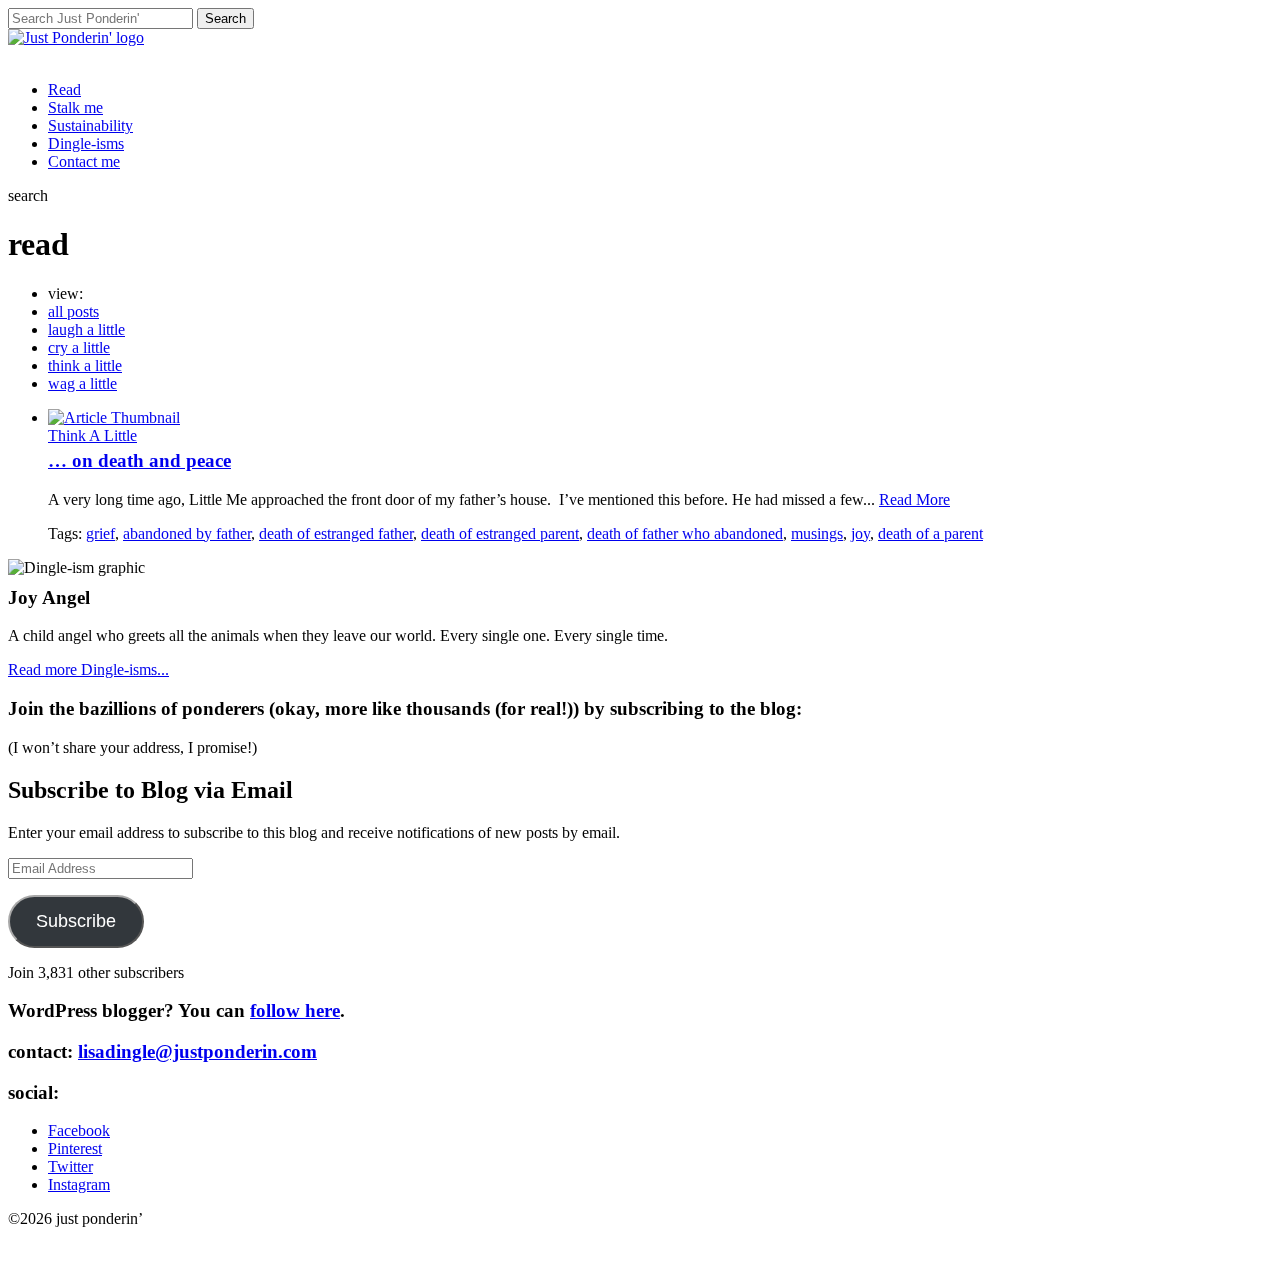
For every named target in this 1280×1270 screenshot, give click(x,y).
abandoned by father (187, 533)
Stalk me (75, 107)
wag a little (82, 383)
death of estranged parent (500, 533)
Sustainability (90, 125)
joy (860, 533)
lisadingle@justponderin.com (197, 1051)
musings (817, 533)
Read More (914, 499)
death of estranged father (336, 533)
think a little (85, 365)
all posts (73, 311)
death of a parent (930, 533)
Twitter (70, 1166)
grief (100, 533)
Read (64, 89)
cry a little (79, 347)
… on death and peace (139, 460)
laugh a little (86, 329)
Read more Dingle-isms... (88, 669)
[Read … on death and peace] (114, 417)
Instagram (79, 1184)
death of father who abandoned (685, 533)
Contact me (84, 161)
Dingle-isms (86, 143)
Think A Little (92, 435)
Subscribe (76, 921)
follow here (295, 1010)
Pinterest (75, 1148)
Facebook (79, 1130)
